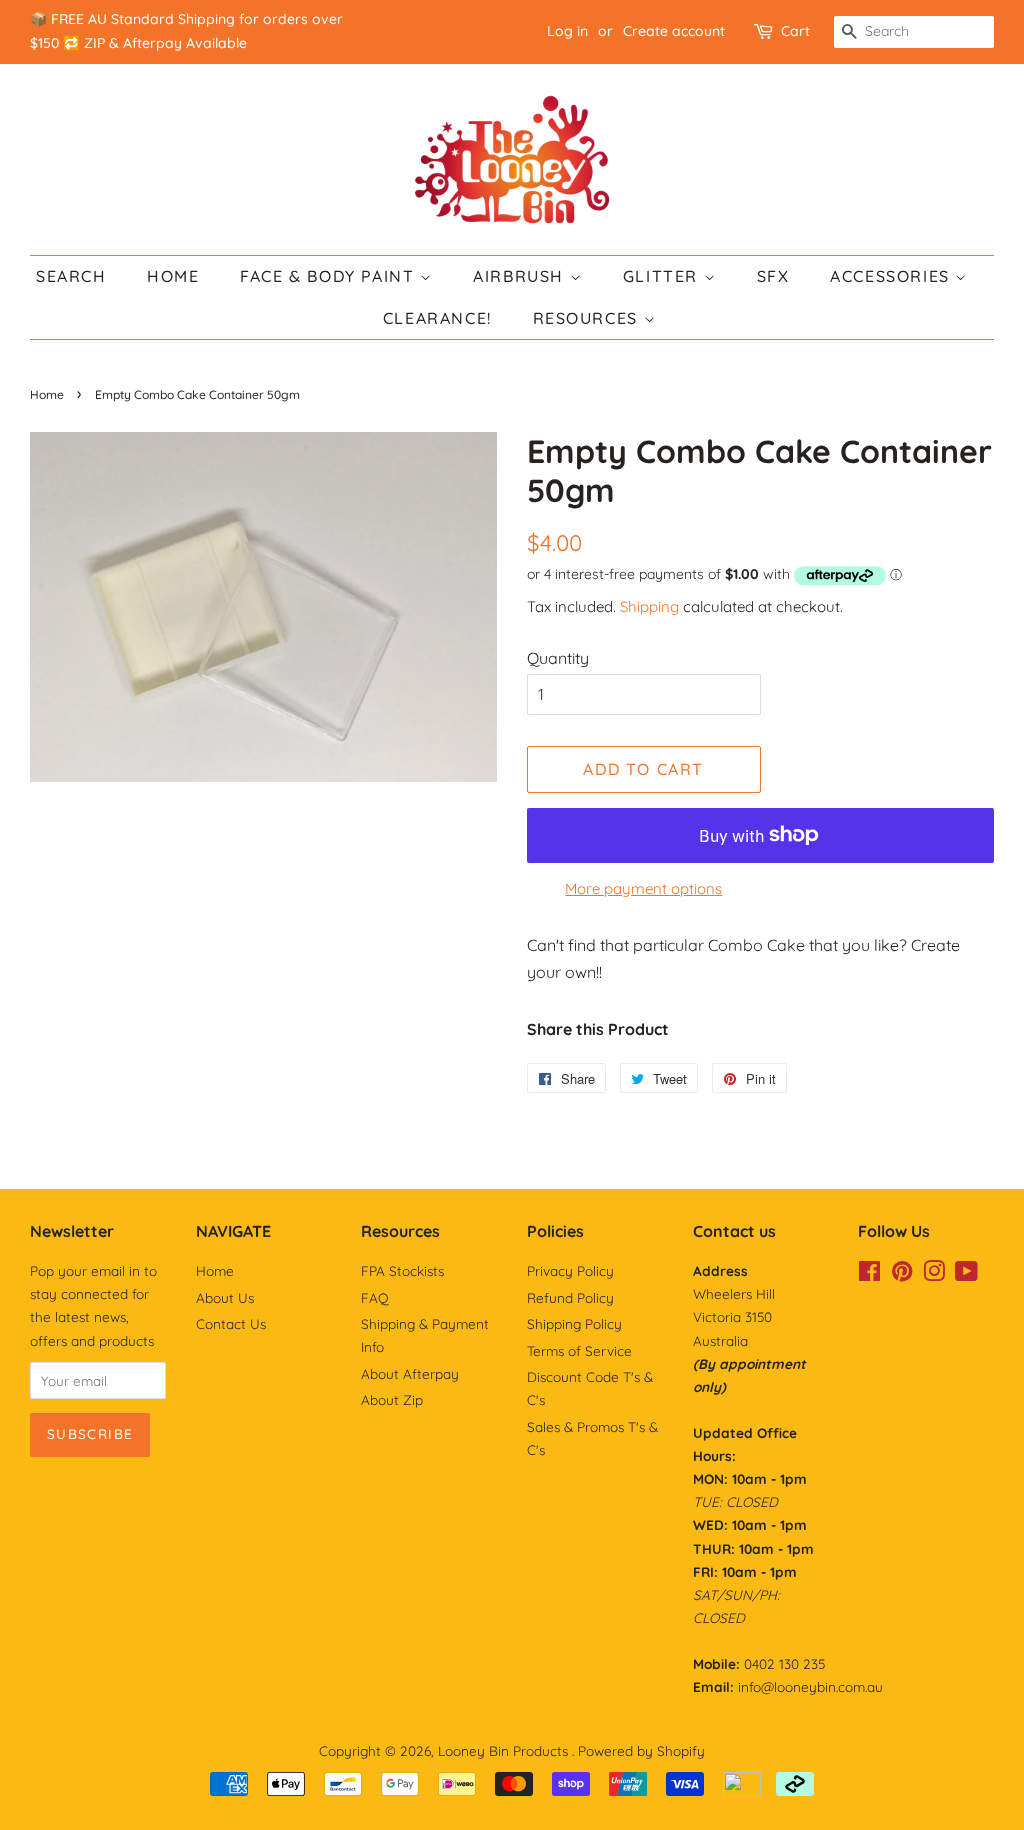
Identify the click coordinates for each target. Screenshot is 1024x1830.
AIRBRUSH (521, 276)
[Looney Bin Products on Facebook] (869, 1274)
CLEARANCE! (437, 318)
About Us (225, 1297)
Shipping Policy (574, 1323)
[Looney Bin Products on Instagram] (934, 1274)
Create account (674, 31)
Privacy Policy (570, 1270)
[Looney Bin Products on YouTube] (966, 1274)
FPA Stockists (402, 1270)
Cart (795, 31)
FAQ (375, 1297)
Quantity (558, 658)
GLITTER (663, 276)
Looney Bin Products (505, 1750)
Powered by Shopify (641, 1750)
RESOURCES (588, 318)
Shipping (649, 606)
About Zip (392, 1399)
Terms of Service (579, 1350)
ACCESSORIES (892, 276)
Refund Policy (570, 1297)
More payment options (643, 888)
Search (71, 276)
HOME (173, 276)
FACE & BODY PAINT (330, 276)
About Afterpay (410, 1373)
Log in (567, 31)
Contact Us (231, 1323)
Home (47, 394)
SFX (773, 276)
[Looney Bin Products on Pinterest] (902, 1274)
